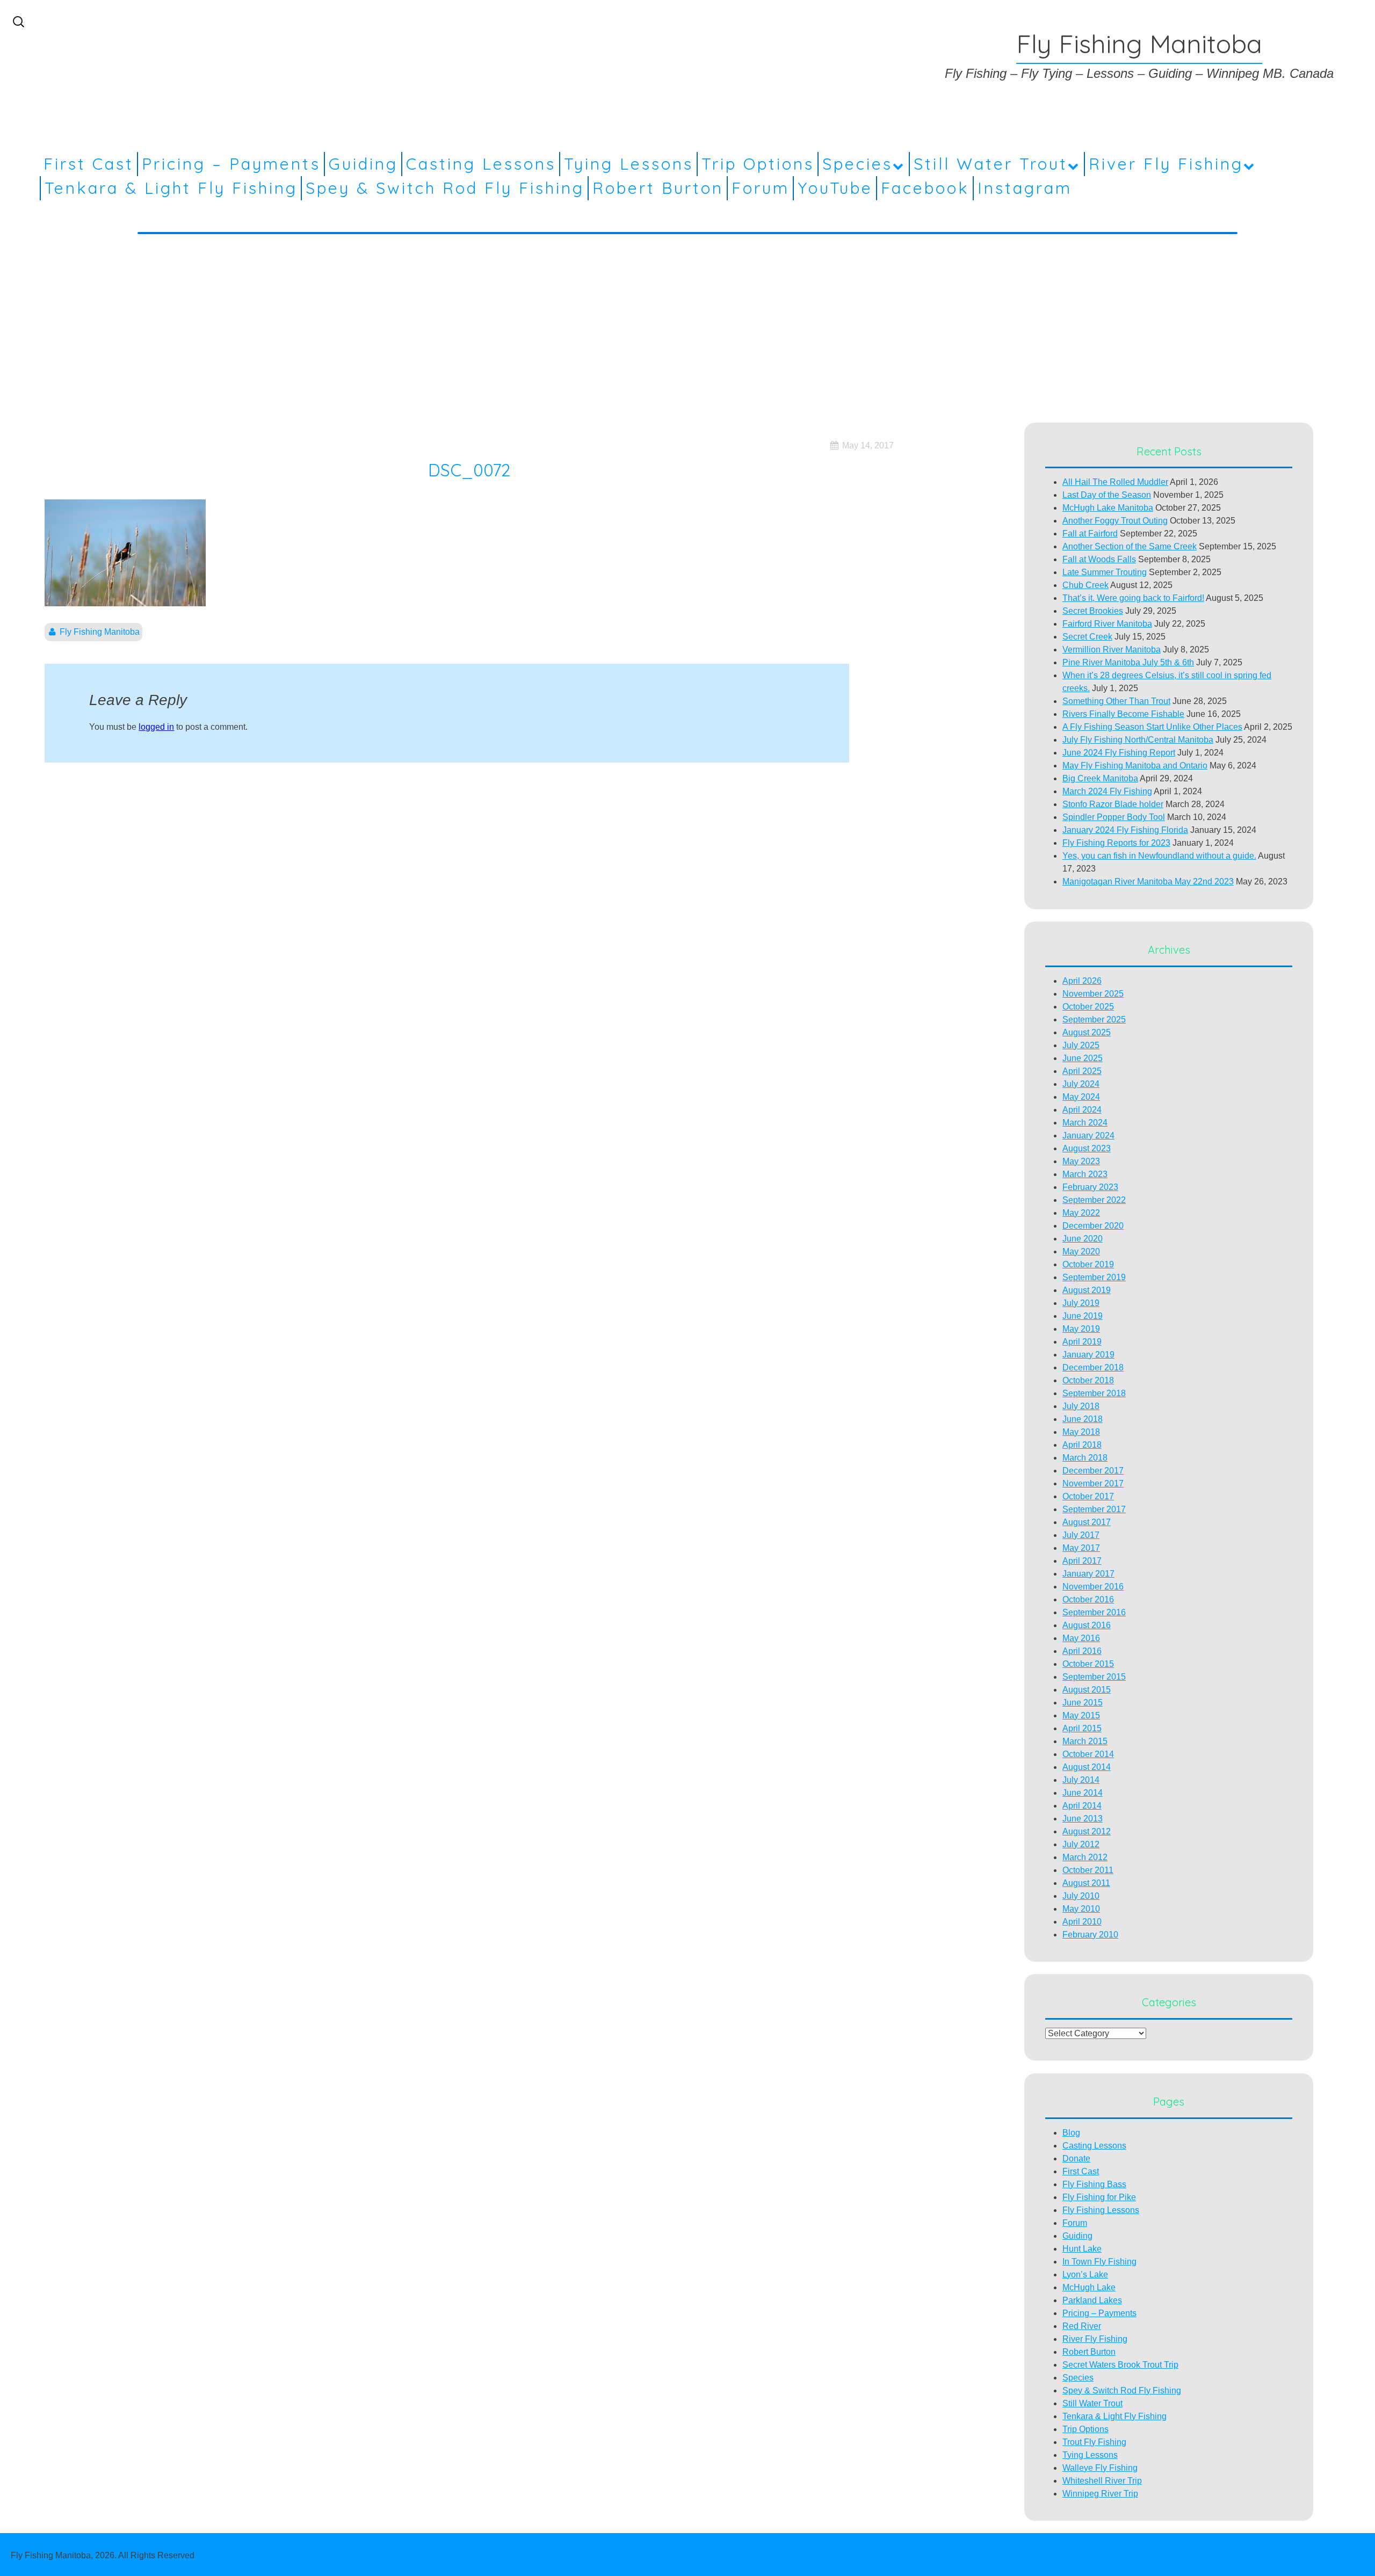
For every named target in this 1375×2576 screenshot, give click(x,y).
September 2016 (1094, 1612)
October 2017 (1088, 1496)
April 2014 (1082, 1806)
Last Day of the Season (1107, 495)
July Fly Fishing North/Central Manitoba (1138, 740)
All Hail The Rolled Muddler (1115, 482)
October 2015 (1088, 1664)
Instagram (1025, 188)
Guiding (363, 164)
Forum (761, 188)
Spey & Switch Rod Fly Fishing (445, 188)
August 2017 (1087, 1522)
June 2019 (1083, 1316)
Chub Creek (1085, 585)
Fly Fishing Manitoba (100, 632)
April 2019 (1082, 1342)
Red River (1082, 2326)
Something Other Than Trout (1116, 701)
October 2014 (1088, 1754)
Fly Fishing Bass (1094, 2184)
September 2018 (1094, 1393)
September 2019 (1094, 1277)
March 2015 (1085, 1741)
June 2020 (1083, 1239)
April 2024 (1082, 1110)
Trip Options (758, 164)
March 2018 (1085, 1458)
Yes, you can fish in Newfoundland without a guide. (1159, 856)
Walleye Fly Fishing (1100, 2468)
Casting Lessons (481, 164)
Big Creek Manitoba (1100, 778)
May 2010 (1081, 1909)
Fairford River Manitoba (1107, 624)
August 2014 (1087, 1767)
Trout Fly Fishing (1094, 2442)
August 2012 (1087, 1831)
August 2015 (1087, 1690)
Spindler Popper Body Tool (1114, 817)
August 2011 (1086, 1883)
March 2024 (1085, 1123)
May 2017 (1081, 1548)
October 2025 (1088, 1007)
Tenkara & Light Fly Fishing (171, 188)
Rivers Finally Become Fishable (1123, 714)
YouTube (835, 188)
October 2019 (1088, 1264)
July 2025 (1081, 1045)
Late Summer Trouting (1105, 572)
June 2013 (1083, 1819)
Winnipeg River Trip (1100, 2494)
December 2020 (1093, 1226)
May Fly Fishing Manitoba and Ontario (1135, 765)
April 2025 (1082, 1071)
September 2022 (1094, 1200)
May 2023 (1081, 1161)
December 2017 (1093, 1471)
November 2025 (1093, 994)
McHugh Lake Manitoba (1108, 508)
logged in (156, 727)
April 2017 (1082, 1561)
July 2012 (1081, 1844)
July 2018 (1081, 1406)
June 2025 (1083, 1058)
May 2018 (1081, 1432)
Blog (1071, 2133)
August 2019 (1087, 1290)
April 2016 (1082, 1651)
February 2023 (1090, 1187)
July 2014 (1081, 1780)
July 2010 (1081, 1896)
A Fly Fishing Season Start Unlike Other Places (1152, 727)
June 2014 (1083, 1793)
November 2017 (1093, 1483)
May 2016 (1081, 1638)
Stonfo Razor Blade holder (1113, 804)
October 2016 (1088, 1599)
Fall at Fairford (1090, 534)
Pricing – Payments (231, 164)
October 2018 (1088, 1380)
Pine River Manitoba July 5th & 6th (1128, 662)
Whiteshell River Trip (1102, 2481)
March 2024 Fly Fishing (1107, 791)
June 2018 (1083, 1419)
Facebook (925, 188)
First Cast (89, 164)
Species (857, 164)
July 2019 (1081, 1303)
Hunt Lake (1082, 2249)
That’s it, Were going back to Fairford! (1133, 598)
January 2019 (1088, 1355)
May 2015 (1081, 1715)
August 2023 (1087, 1148)
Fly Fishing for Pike (1099, 2197)
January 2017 (1088, 1574)
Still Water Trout (991, 164)
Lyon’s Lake (1085, 2274)
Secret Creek (1087, 637)
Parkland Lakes (1092, 2300)
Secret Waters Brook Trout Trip (1120, 2365)
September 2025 (1094, 1019)
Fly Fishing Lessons (1101, 2210)
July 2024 (1081, 1084)
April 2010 (1082, 1922)
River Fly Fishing (1166, 164)
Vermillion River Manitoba (1112, 650)
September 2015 (1094, 1677)
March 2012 (1085, 1857)
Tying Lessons (629, 164)
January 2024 (1088, 1135)
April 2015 (1082, 1728)
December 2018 (1093, 1367)
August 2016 (1087, 1625)
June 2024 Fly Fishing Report (1119, 753)
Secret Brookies (1093, 611)
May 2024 (1081, 1097)
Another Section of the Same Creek (1130, 546)
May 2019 (1081, 1329)
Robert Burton (658, 188)
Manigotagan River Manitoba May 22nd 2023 (1148, 881)
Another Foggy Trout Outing (1115, 521)
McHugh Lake (1089, 2287)
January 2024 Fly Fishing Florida (1125, 830)
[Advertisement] (687, 322)
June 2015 (1083, 1703)
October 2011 (1088, 1870)
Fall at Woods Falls (1099, 559)
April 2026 (1082, 981)
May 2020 (1081, 1251)
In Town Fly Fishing (1099, 2262)
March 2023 (1085, 1174)
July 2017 (1081, 1535)
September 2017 (1094, 1509)
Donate (1076, 2158)
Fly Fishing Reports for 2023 (1116, 843)
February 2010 (1090, 1935)
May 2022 (1081, 1213)
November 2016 (1093, 1587)
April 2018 (1082, 1445)
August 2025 (1087, 1032)
